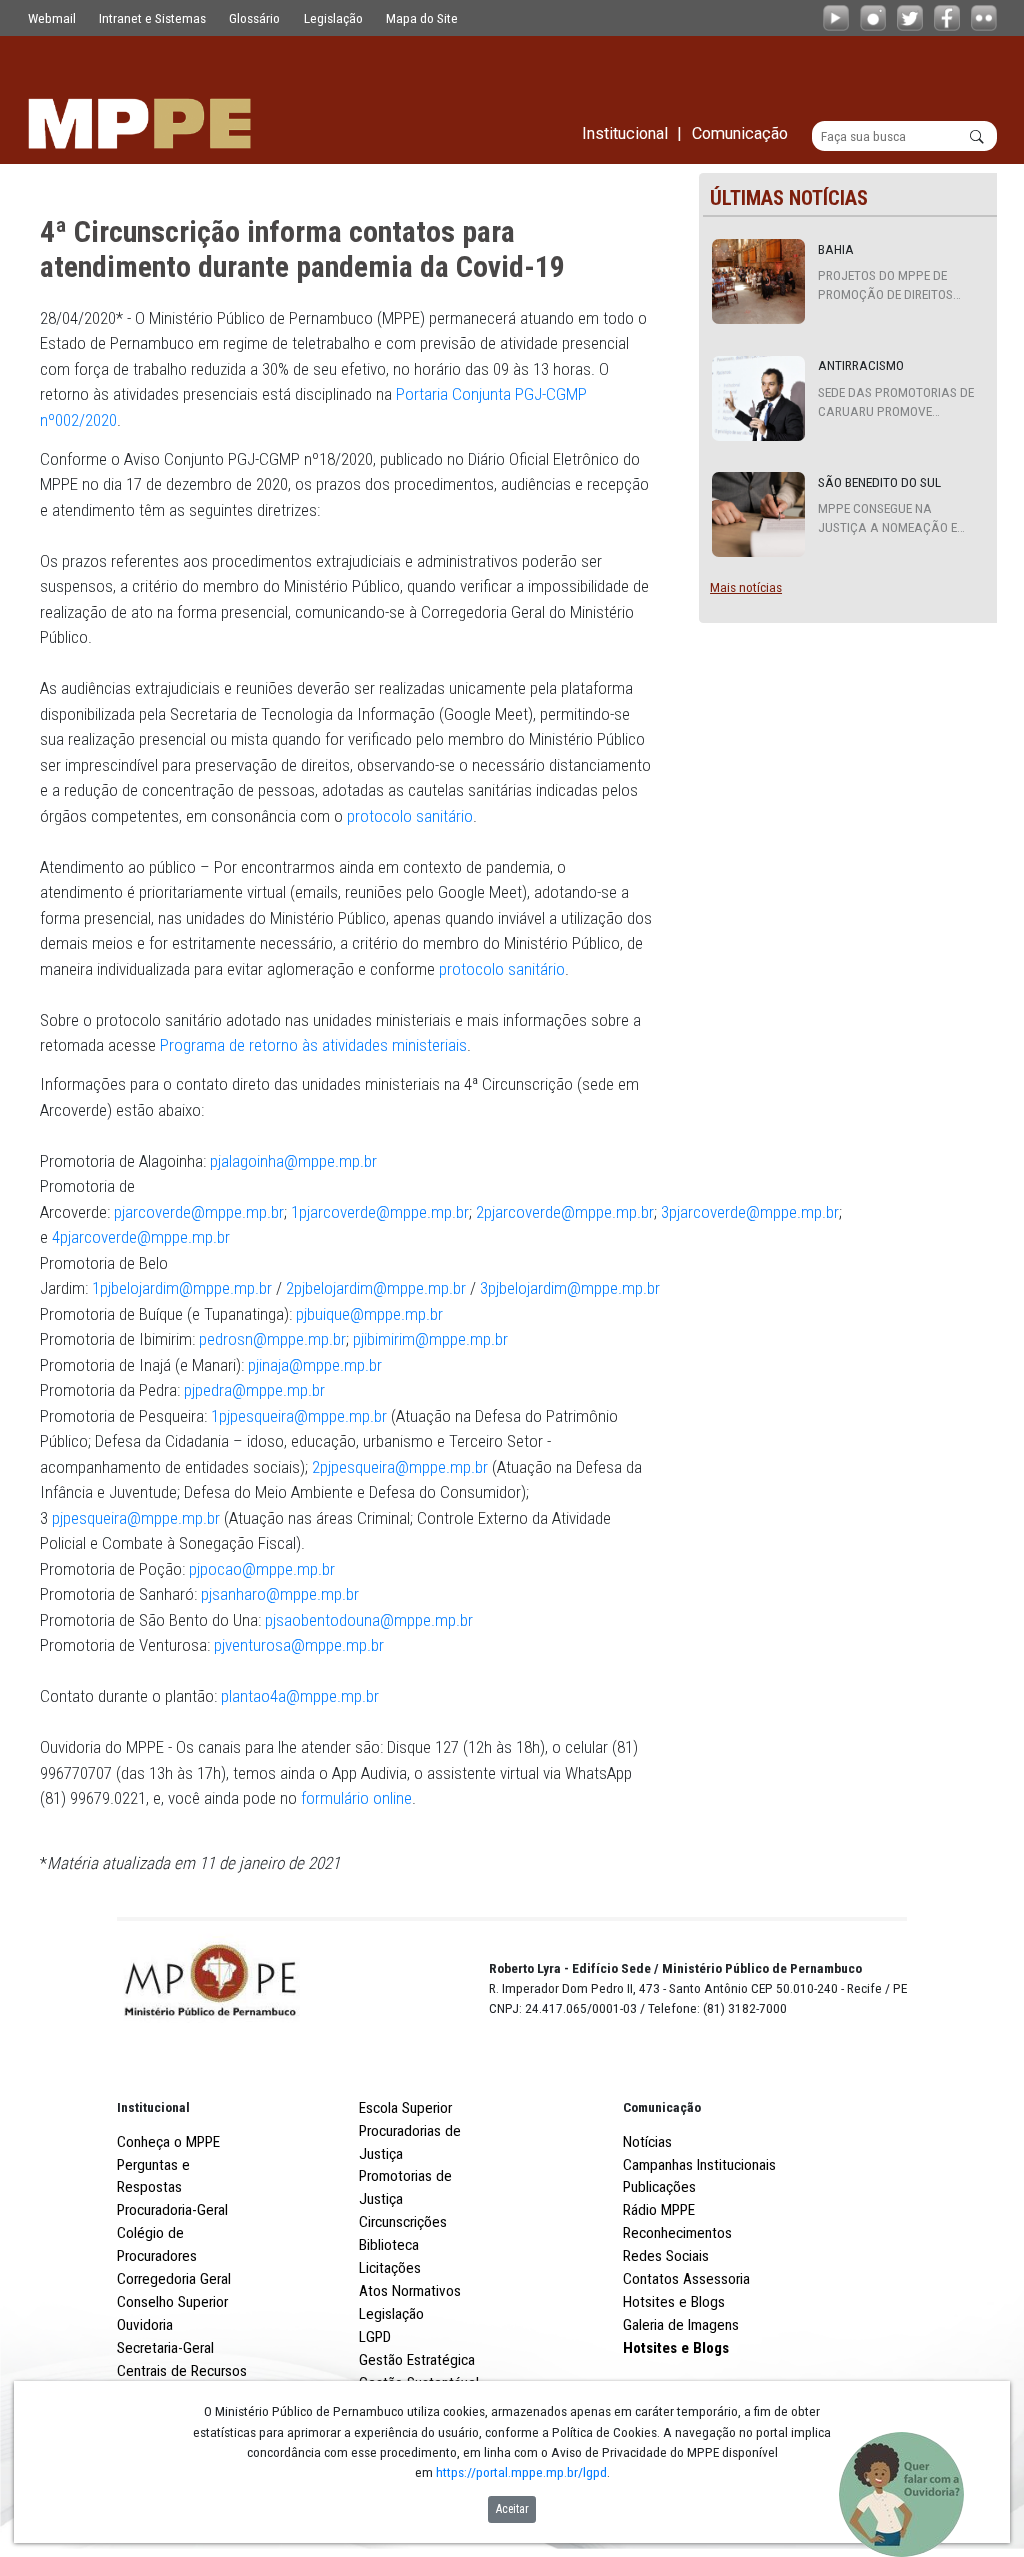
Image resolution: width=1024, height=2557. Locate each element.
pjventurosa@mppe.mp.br (299, 1645)
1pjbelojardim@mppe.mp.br (182, 1288)
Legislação (333, 18)
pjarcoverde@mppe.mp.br (199, 1212)
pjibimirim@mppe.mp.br (430, 1339)
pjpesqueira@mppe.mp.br (136, 1518)
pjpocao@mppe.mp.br (262, 1569)
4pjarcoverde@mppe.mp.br (141, 1237)
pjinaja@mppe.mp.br (315, 1365)
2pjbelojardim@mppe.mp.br (376, 1288)
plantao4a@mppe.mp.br (300, 1696)
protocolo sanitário (410, 816)
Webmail (52, 18)
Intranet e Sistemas (152, 18)
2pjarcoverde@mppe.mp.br (565, 1212)
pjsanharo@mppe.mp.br (280, 1594)
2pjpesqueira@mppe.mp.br (400, 1467)
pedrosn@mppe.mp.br (272, 1339)
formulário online (356, 1798)
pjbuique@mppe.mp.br (369, 1314)
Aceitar (512, 2509)
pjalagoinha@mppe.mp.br (293, 1161)
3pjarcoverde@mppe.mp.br (750, 1212)
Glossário (254, 18)
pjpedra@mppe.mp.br (254, 1390)
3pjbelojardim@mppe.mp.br (570, 1288)
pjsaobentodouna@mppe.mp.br (369, 1620)
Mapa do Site (422, 18)
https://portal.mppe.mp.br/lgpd (521, 2472)
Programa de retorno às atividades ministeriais (313, 1045)
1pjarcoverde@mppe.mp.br (380, 1212)
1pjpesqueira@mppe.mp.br (299, 1416)
